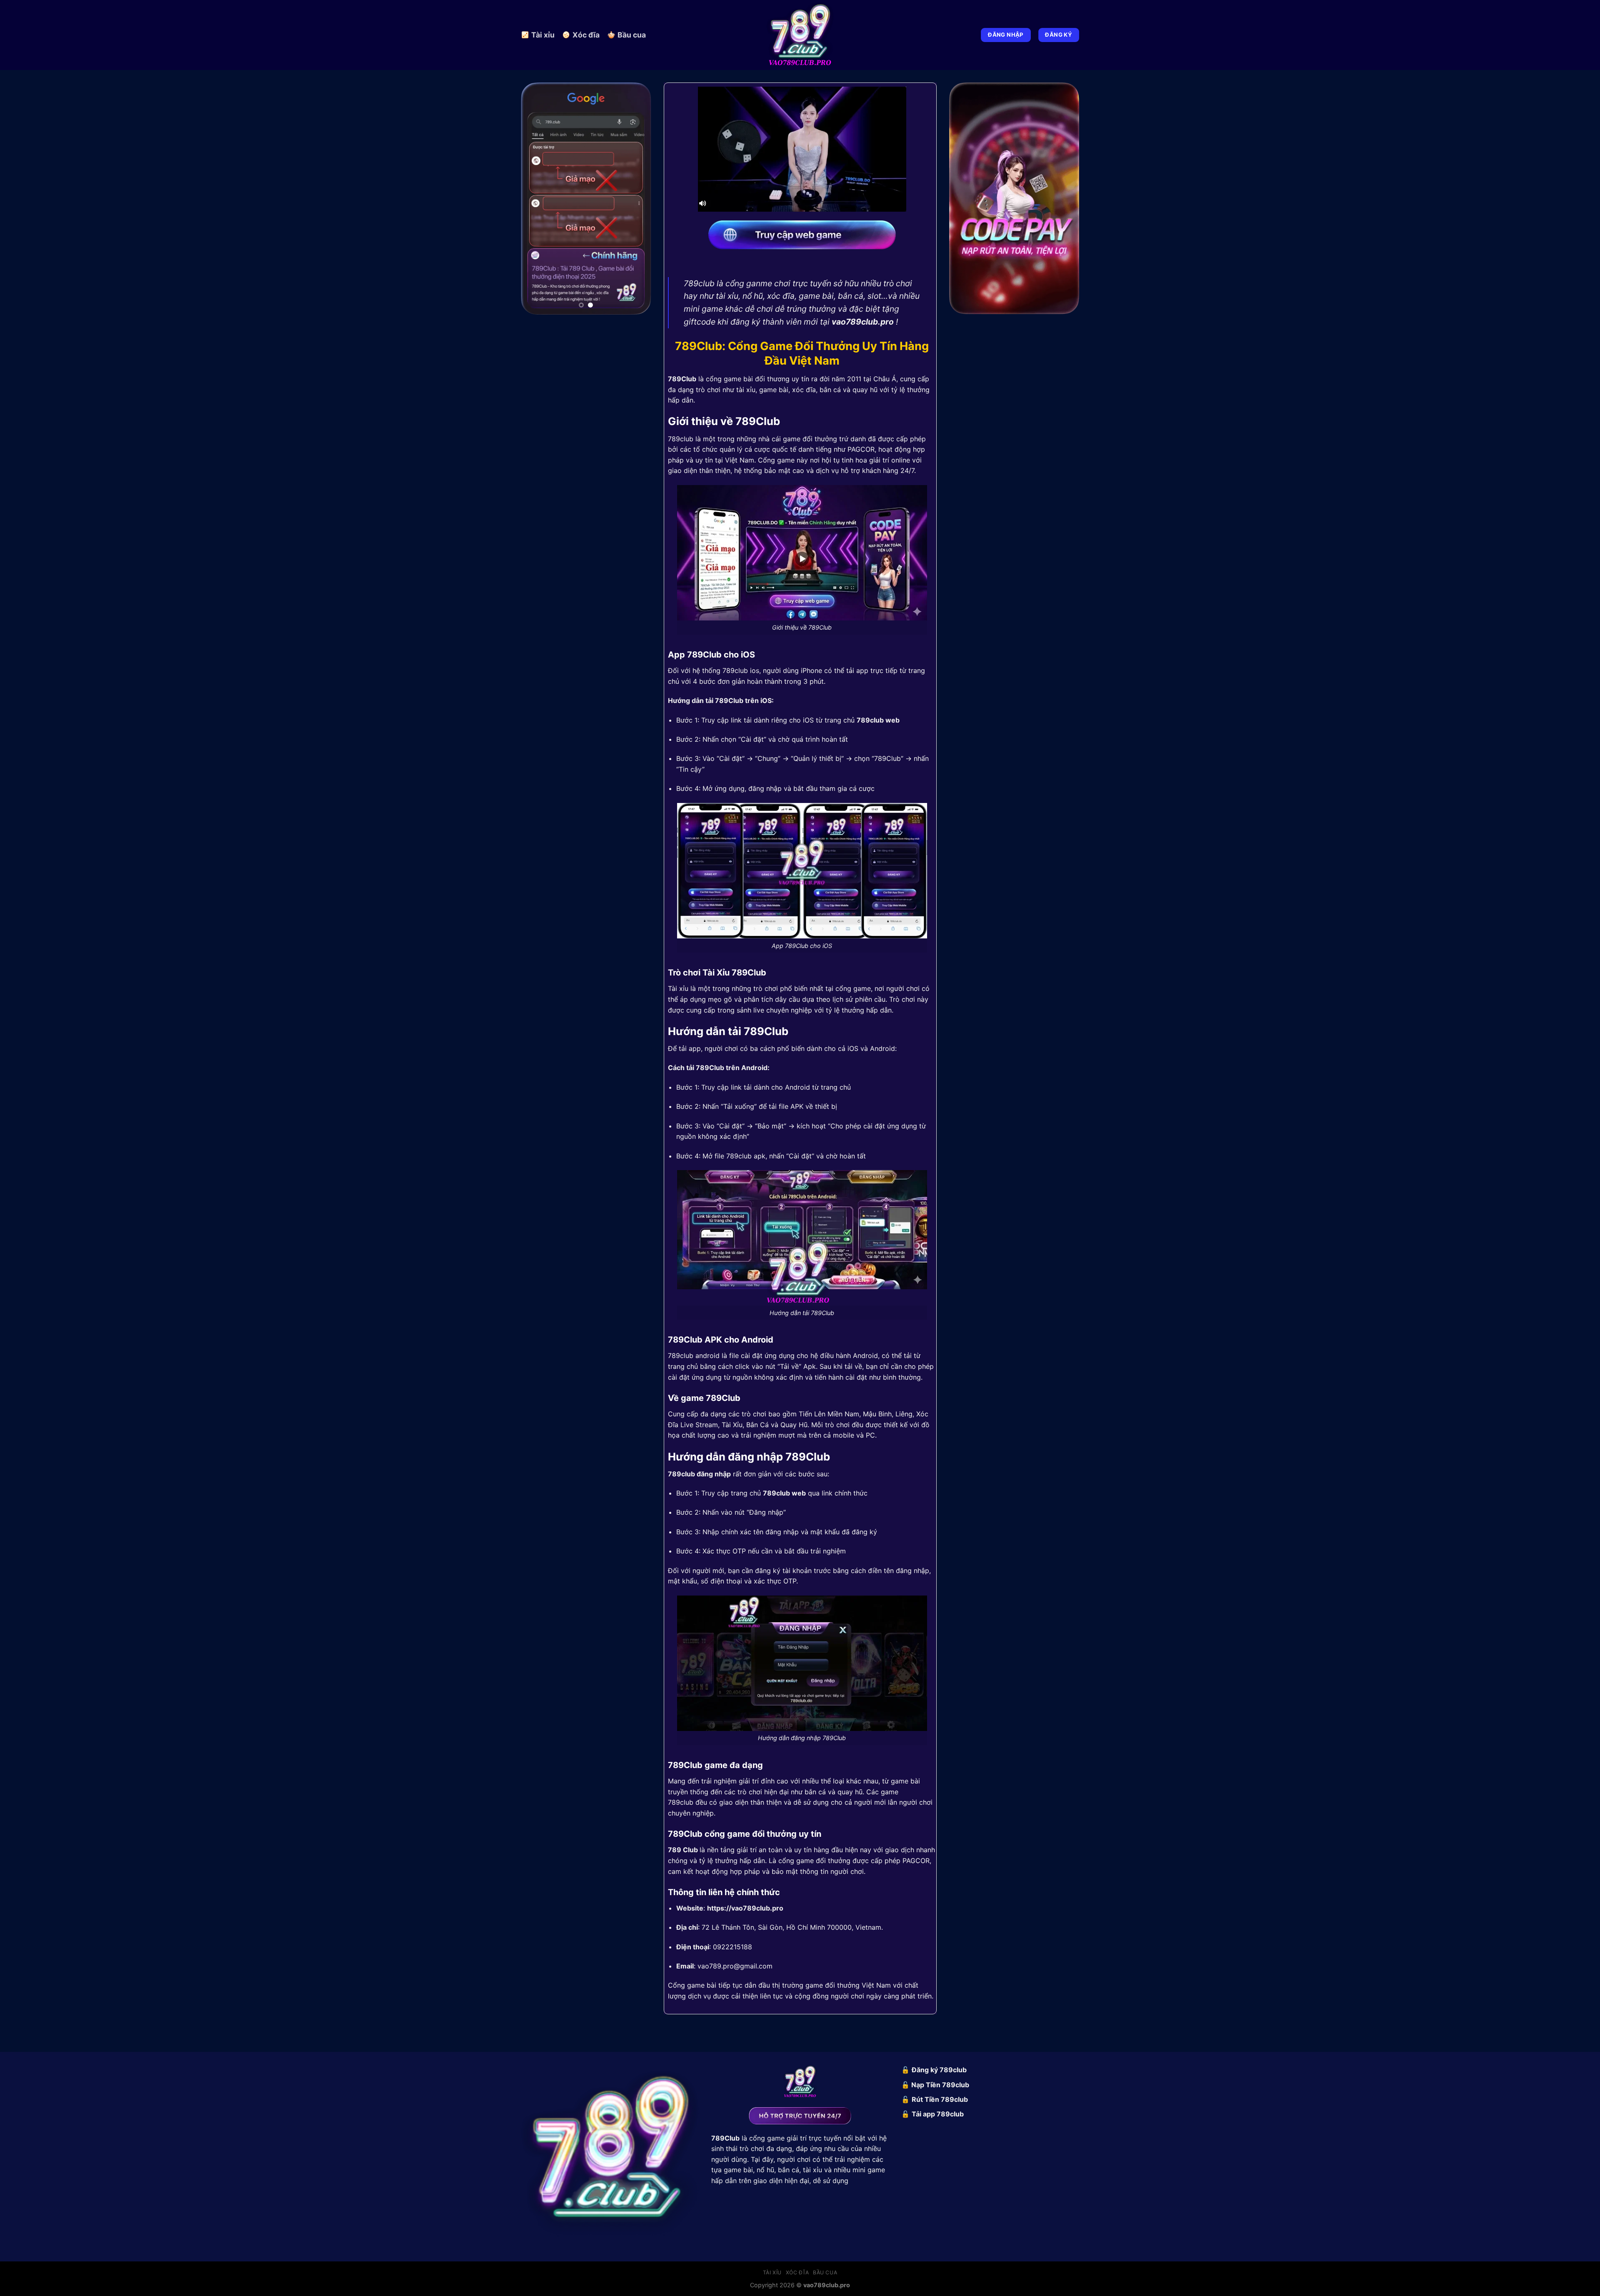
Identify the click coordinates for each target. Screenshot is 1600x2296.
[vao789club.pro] (800, 35)
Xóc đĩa (586, 35)
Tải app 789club (938, 2114)
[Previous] (534, 196)
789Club (682, 379)
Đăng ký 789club (939, 2070)
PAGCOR (861, 449)
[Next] (638, 196)
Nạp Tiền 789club (940, 2085)
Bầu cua (632, 35)
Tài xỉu (543, 35)
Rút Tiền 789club (940, 2099)
